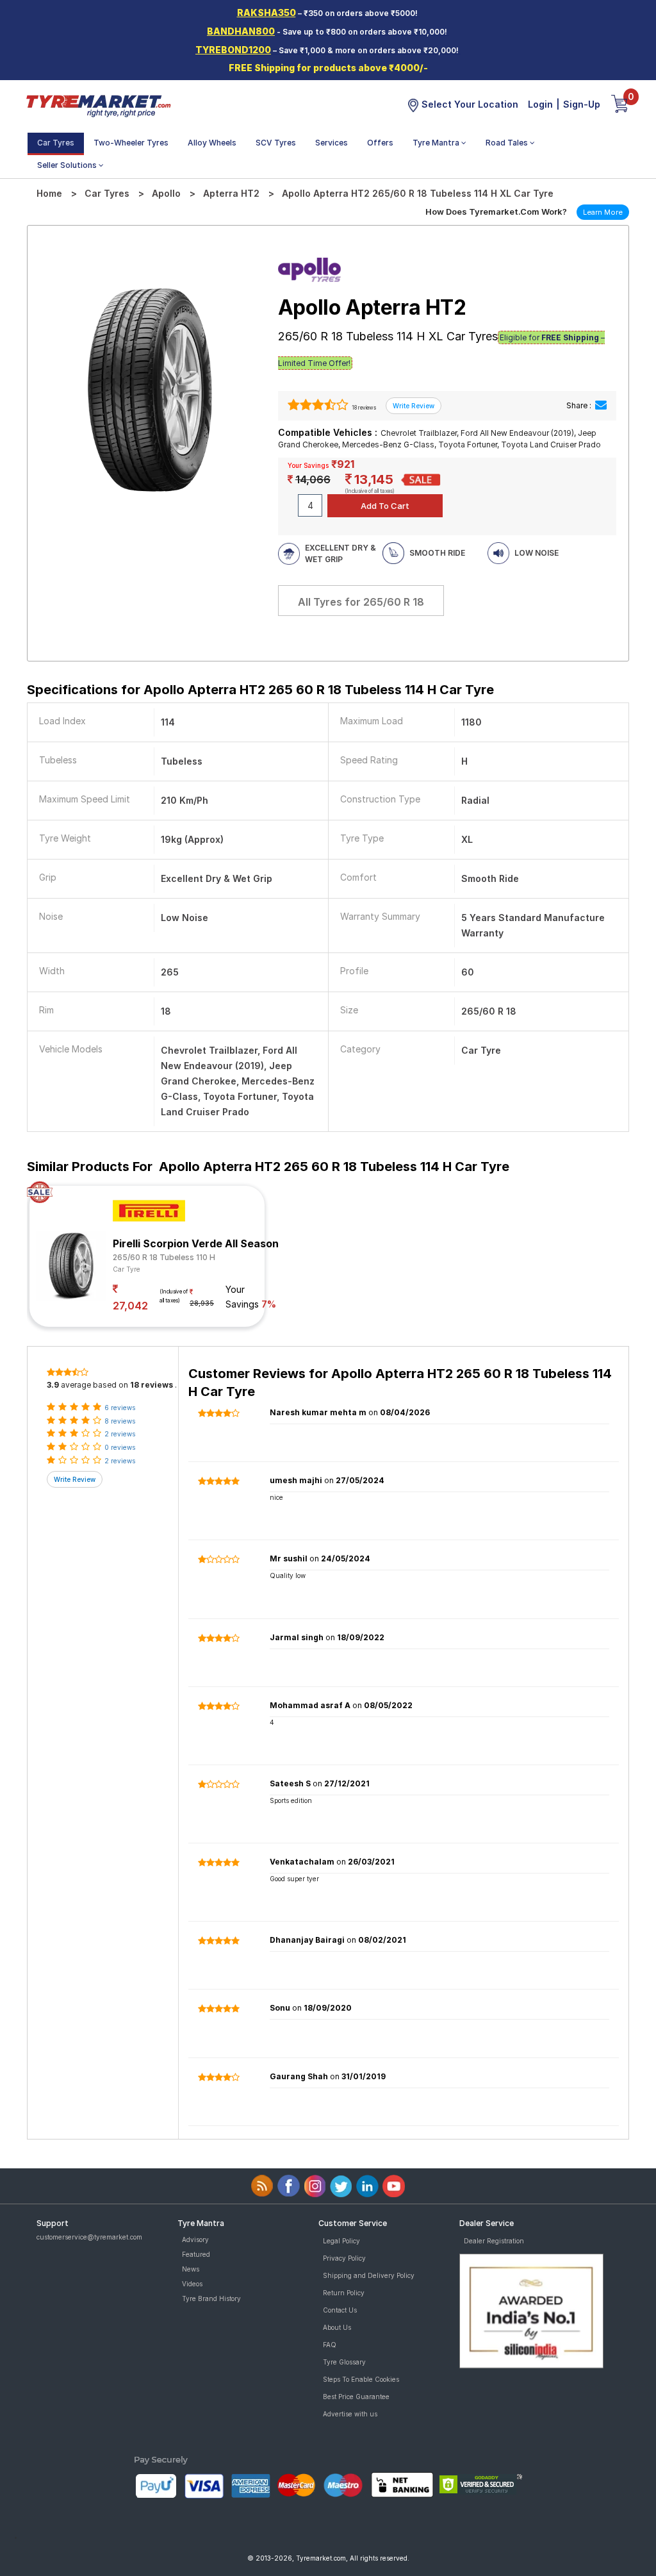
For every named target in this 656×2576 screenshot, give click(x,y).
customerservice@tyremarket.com (89, 2237)
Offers (380, 143)
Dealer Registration (494, 2241)
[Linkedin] (367, 2186)
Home (49, 193)
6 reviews (120, 1408)
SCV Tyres (276, 143)
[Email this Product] (601, 405)
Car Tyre (127, 1269)
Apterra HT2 (231, 193)
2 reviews (120, 1434)
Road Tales (508, 143)
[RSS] (262, 2186)
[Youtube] (394, 2186)
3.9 (53, 1385)
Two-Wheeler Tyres (131, 143)
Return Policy (344, 2293)
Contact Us (340, 2310)
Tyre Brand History (211, 2298)
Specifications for (260, 690)
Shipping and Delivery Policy (369, 2275)
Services (332, 143)
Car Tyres (56, 143)
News (191, 2269)
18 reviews (363, 408)
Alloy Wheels (212, 143)
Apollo (166, 193)
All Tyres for (361, 602)
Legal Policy (341, 2241)
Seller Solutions (68, 165)
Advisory (195, 2239)
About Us (337, 2327)
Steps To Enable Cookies (361, 2379)
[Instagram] (315, 2186)
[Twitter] (341, 2186)
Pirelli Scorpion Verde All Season (196, 1243)
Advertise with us (350, 2414)
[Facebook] (289, 2186)
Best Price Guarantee (356, 2397)
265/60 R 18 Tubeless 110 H (164, 1257)
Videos (192, 2284)
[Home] (98, 105)
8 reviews (120, 1421)
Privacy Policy (344, 2258)
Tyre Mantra (437, 143)
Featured (196, 2254)
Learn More (603, 212)
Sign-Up (582, 104)
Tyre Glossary (344, 2362)
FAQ (330, 2345)
